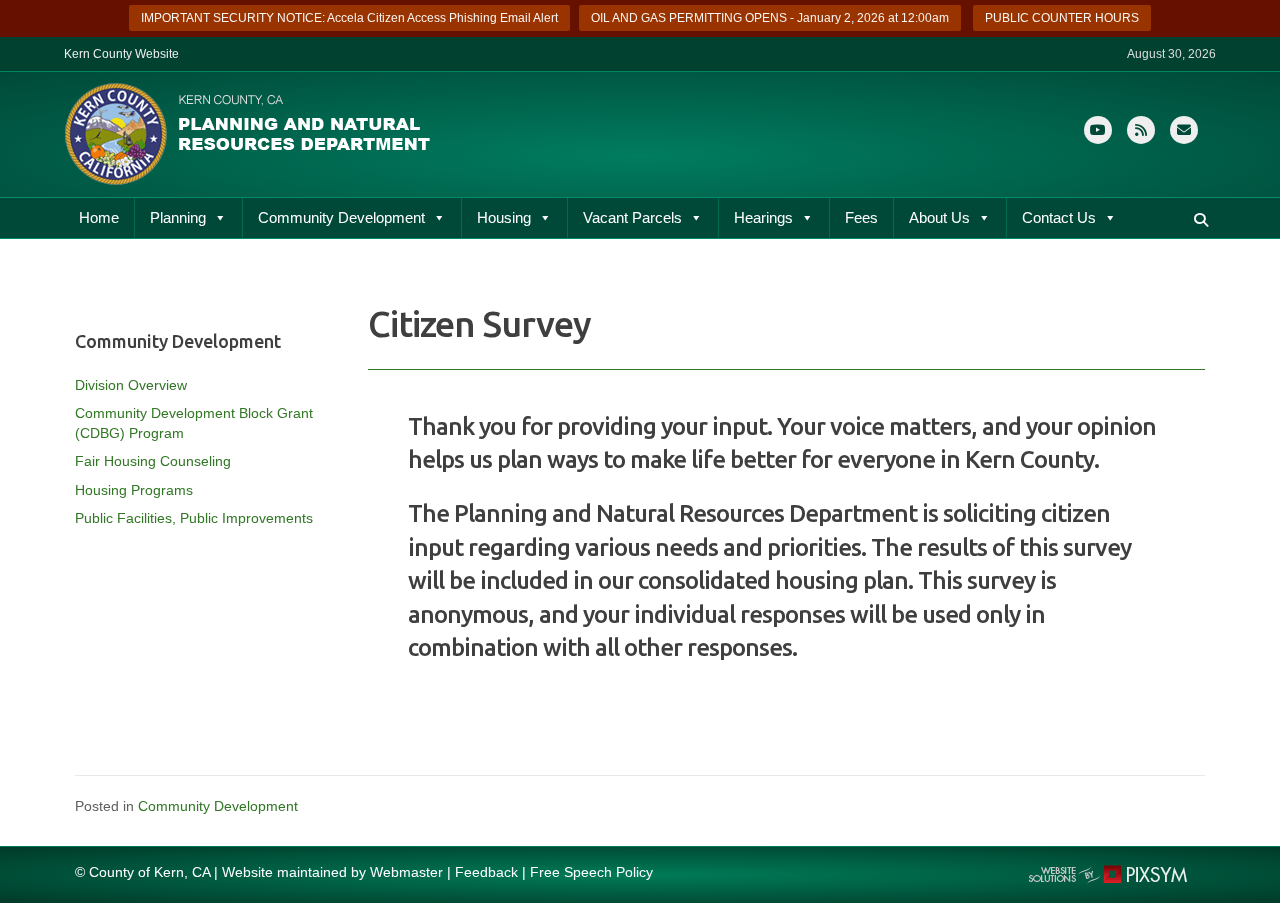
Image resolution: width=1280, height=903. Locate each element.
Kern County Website (121, 54)
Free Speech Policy (591, 872)
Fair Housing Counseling (153, 461)
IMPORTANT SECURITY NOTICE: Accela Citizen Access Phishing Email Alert (349, 18)
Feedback (486, 872)
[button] (1201, 220)
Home (99, 217)
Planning (178, 217)
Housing (504, 217)
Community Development (341, 217)
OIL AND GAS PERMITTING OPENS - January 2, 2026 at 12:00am (770, 18)
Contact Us (1059, 217)
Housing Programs (134, 490)
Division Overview (131, 385)
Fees (861, 217)
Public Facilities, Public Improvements (194, 518)
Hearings (763, 217)
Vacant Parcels (632, 217)
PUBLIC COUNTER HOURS (1062, 18)
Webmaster (406, 872)
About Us (939, 217)
